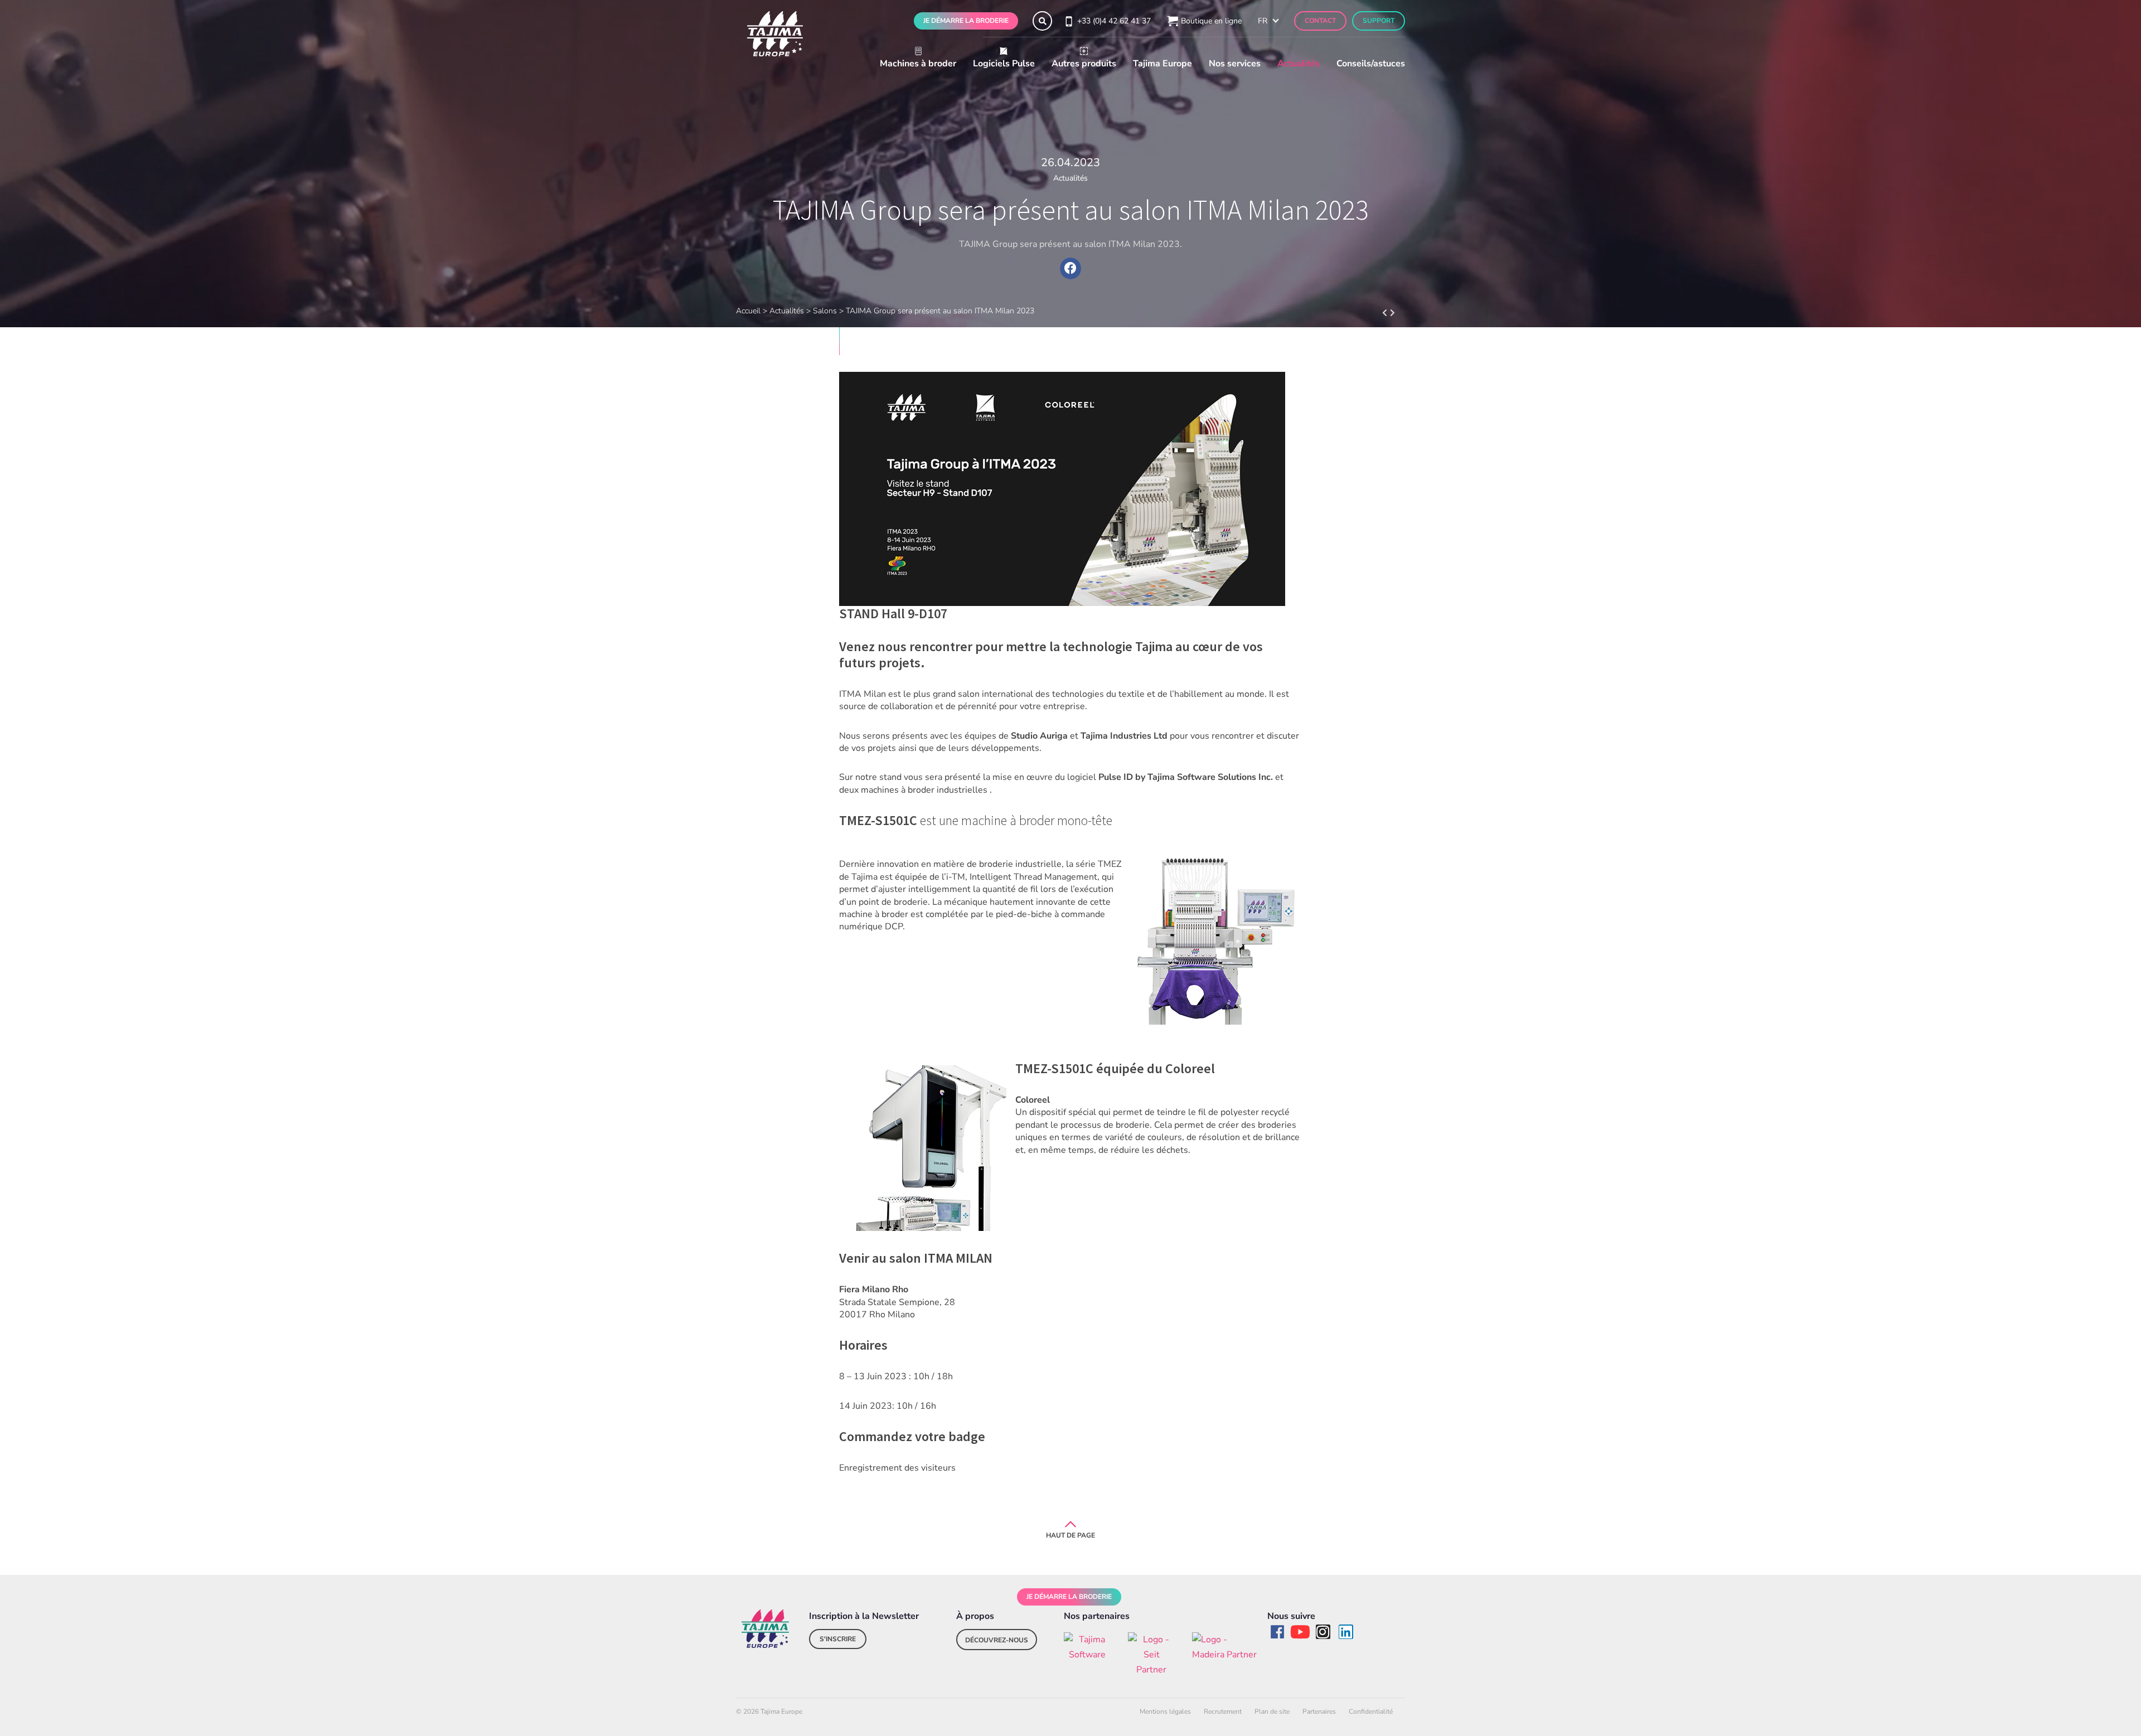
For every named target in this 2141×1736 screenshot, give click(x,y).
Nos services (1235, 64)
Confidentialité (1371, 1711)
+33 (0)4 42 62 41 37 (1114, 21)
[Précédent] (1397, 313)
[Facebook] (1277, 1632)
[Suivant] (1380, 313)
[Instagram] (1323, 1632)
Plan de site (1272, 1711)
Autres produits (1084, 64)
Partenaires (1319, 1711)
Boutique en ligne (1211, 21)
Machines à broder (918, 64)
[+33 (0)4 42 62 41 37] (1068, 21)
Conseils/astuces (1371, 64)
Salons (825, 311)
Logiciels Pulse (1004, 64)
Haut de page (1070, 1535)
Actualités (1299, 64)
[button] (1042, 21)
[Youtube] (1300, 1632)
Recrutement (1223, 1711)
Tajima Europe (1162, 64)
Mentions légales (1165, 1711)
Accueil (748, 311)
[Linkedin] (1346, 1632)
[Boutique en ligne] (1171, 21)
